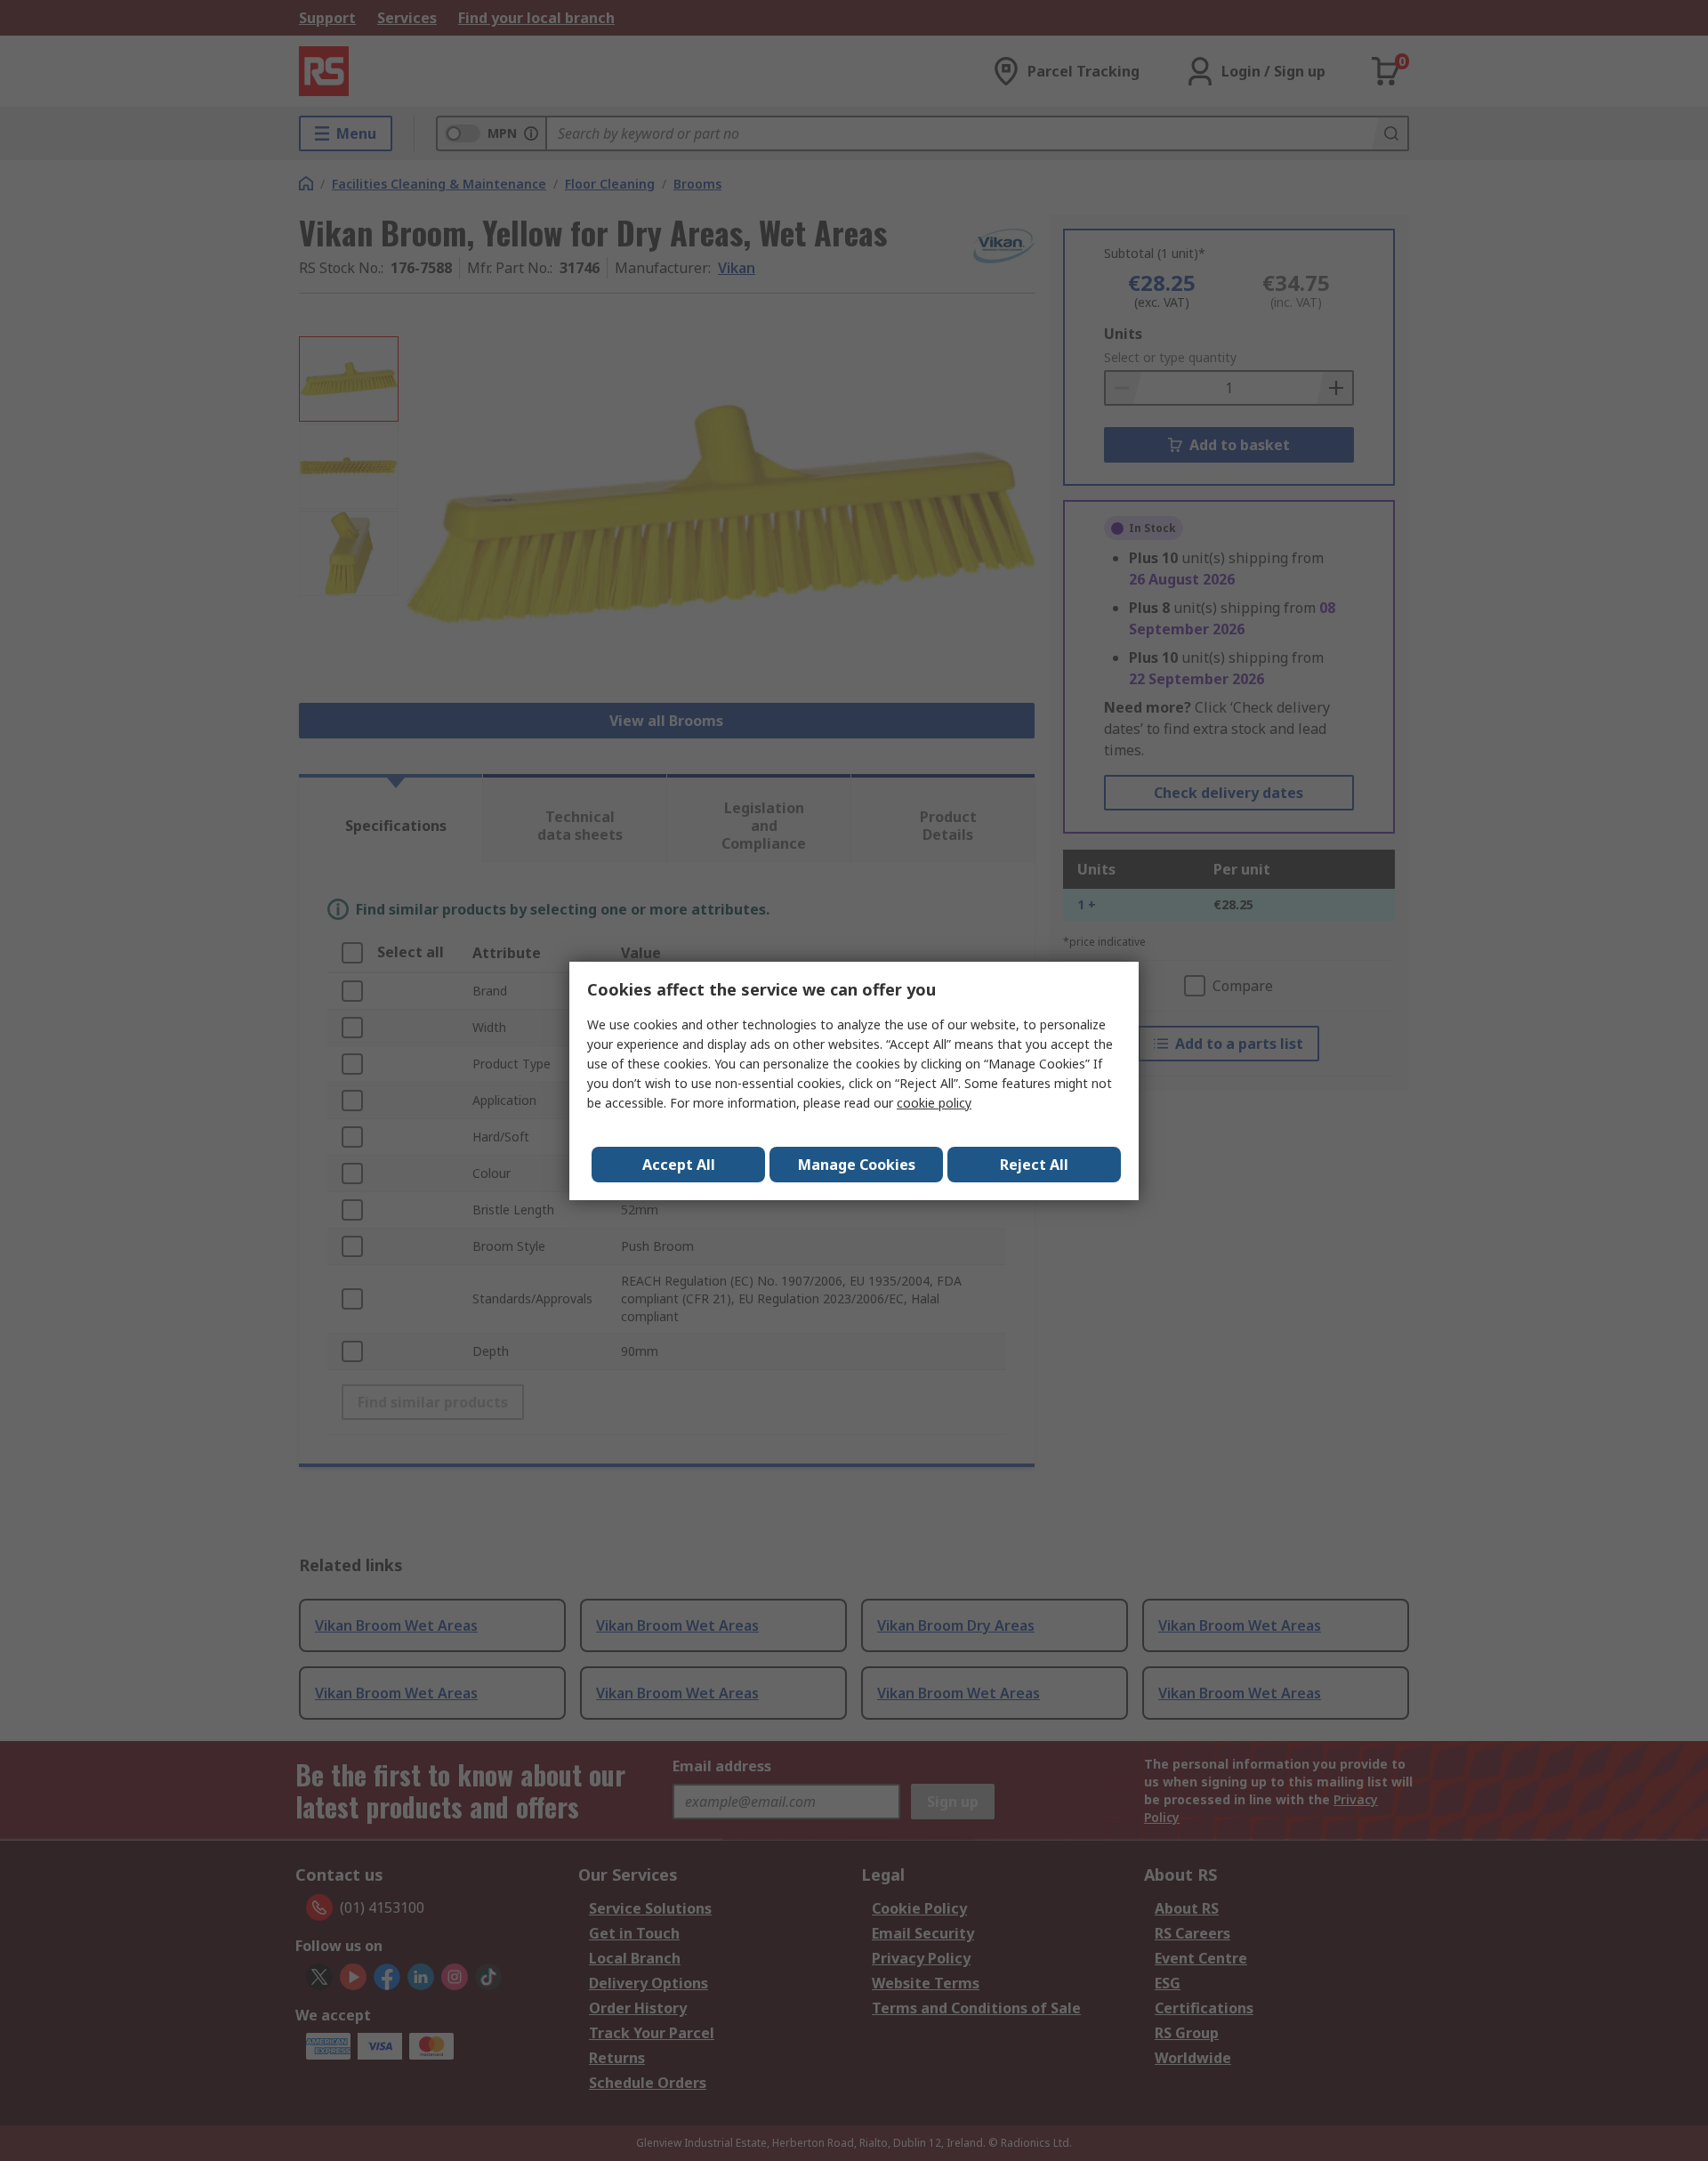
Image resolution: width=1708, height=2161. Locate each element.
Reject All (1034, 1165)
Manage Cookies (857, 1165)
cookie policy (934, 1103)
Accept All (679, 1165)
